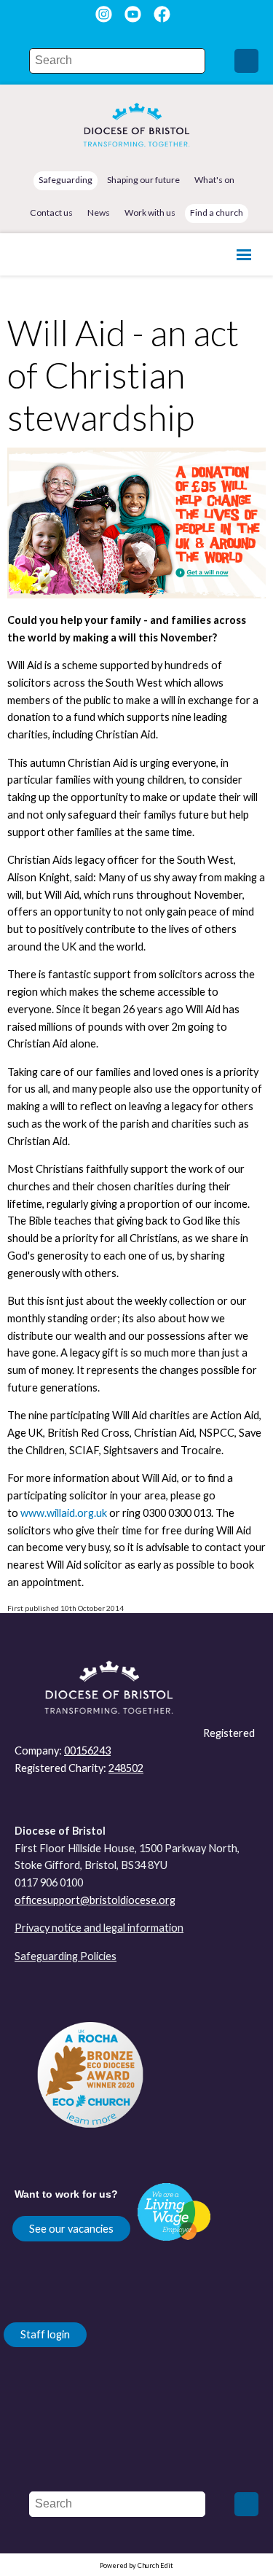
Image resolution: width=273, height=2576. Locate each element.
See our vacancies (71, 2229)
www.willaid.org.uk (64, 1513)
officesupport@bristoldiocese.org (95, 1900)
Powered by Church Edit (136, 2565)
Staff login (45, 2334)
